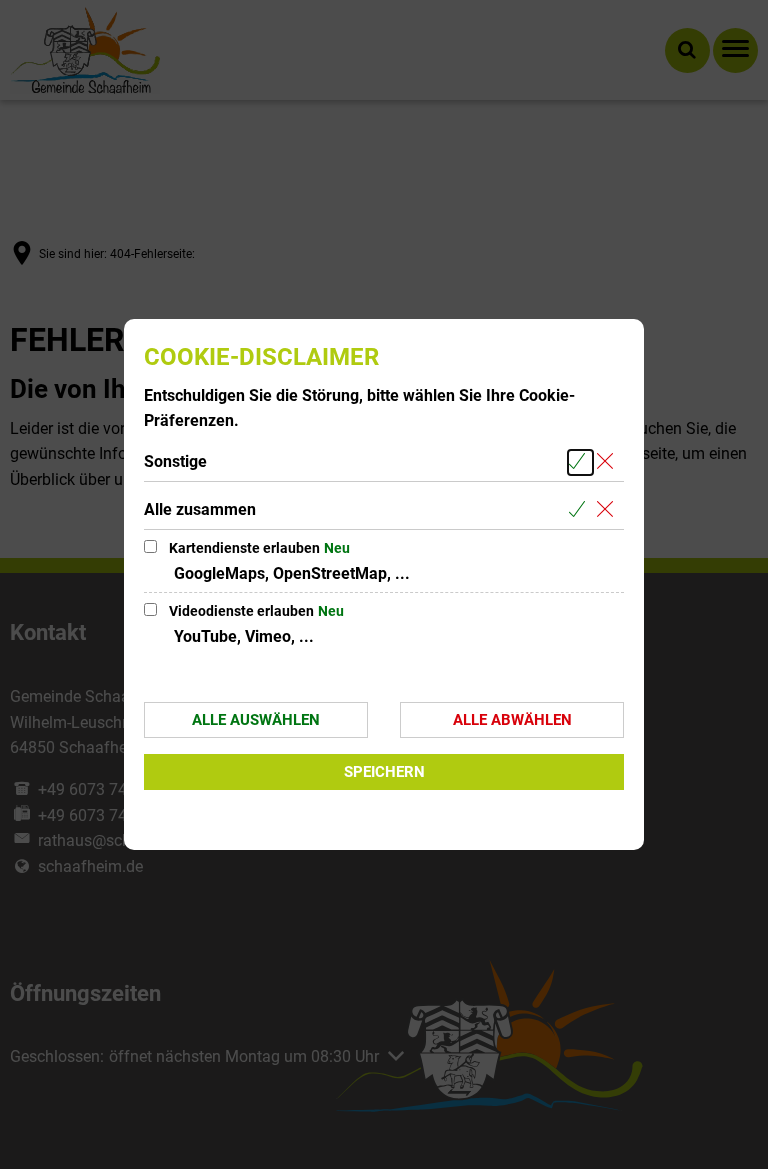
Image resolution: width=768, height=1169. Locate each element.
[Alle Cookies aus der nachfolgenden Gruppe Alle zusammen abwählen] (608, 510)
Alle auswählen (256, 720)
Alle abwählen (512, 720)
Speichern (384, 772)
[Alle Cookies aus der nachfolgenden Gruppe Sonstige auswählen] (580, 462)
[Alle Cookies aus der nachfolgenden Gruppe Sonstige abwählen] (608, 462)
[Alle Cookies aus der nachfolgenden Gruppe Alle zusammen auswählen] (580, 510)
